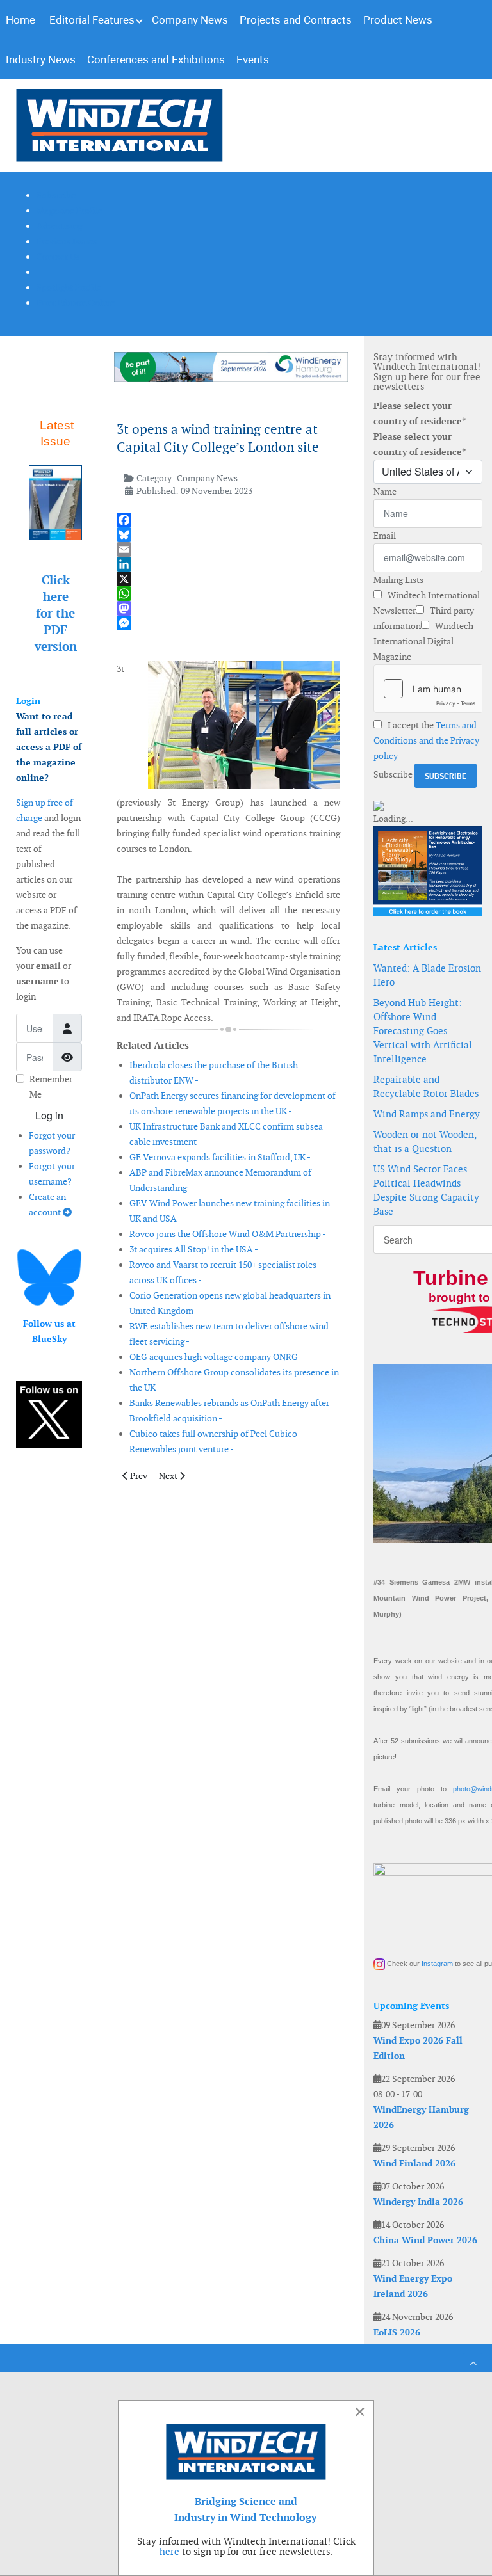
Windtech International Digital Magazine (423, 641)
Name (385, 492)
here (169, 2551)
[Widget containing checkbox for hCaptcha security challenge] (428, 689)
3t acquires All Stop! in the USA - (194, 1249)
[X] (228, 579)
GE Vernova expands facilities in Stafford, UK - (220, 1157)
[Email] (228, 549)
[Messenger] (228, 623)
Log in (49, 1115)
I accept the (426, 740)
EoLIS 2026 (397, 2332)
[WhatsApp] (228, 594)
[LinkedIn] (228, 564)
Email (385, 536)
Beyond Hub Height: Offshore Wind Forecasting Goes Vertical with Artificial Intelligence (423, 1031)
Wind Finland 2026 (414, 2163)
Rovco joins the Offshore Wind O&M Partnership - (228, 1234)
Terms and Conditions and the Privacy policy (426, 740)
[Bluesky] (228, 535)
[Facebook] (228, 520)
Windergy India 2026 (418, 2202)
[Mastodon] (228, 608)
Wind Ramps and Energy (427, 1114)
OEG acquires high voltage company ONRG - (216, 1357)
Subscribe (393, 774)
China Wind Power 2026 (425, 2240)
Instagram (437, 1964)
